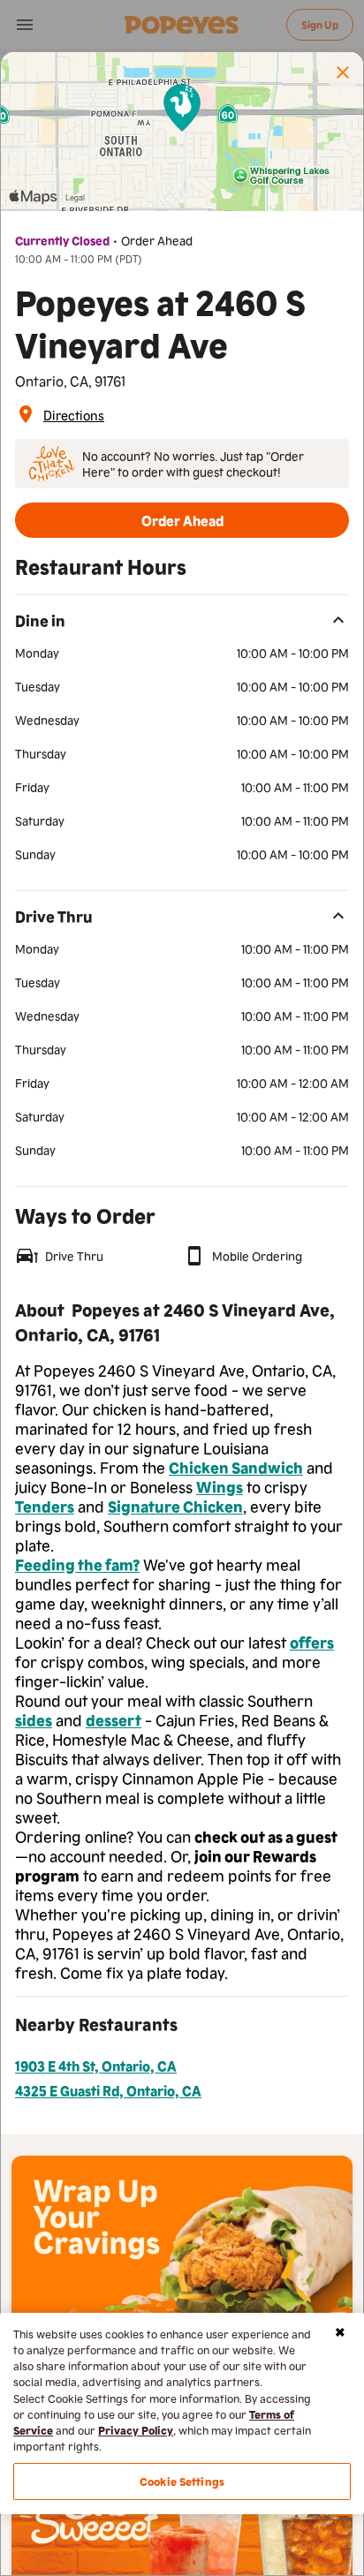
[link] (74, 414)
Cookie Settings (182, 2481)
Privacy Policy (136, 2430)
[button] (343, 72)
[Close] (340, 2332)
